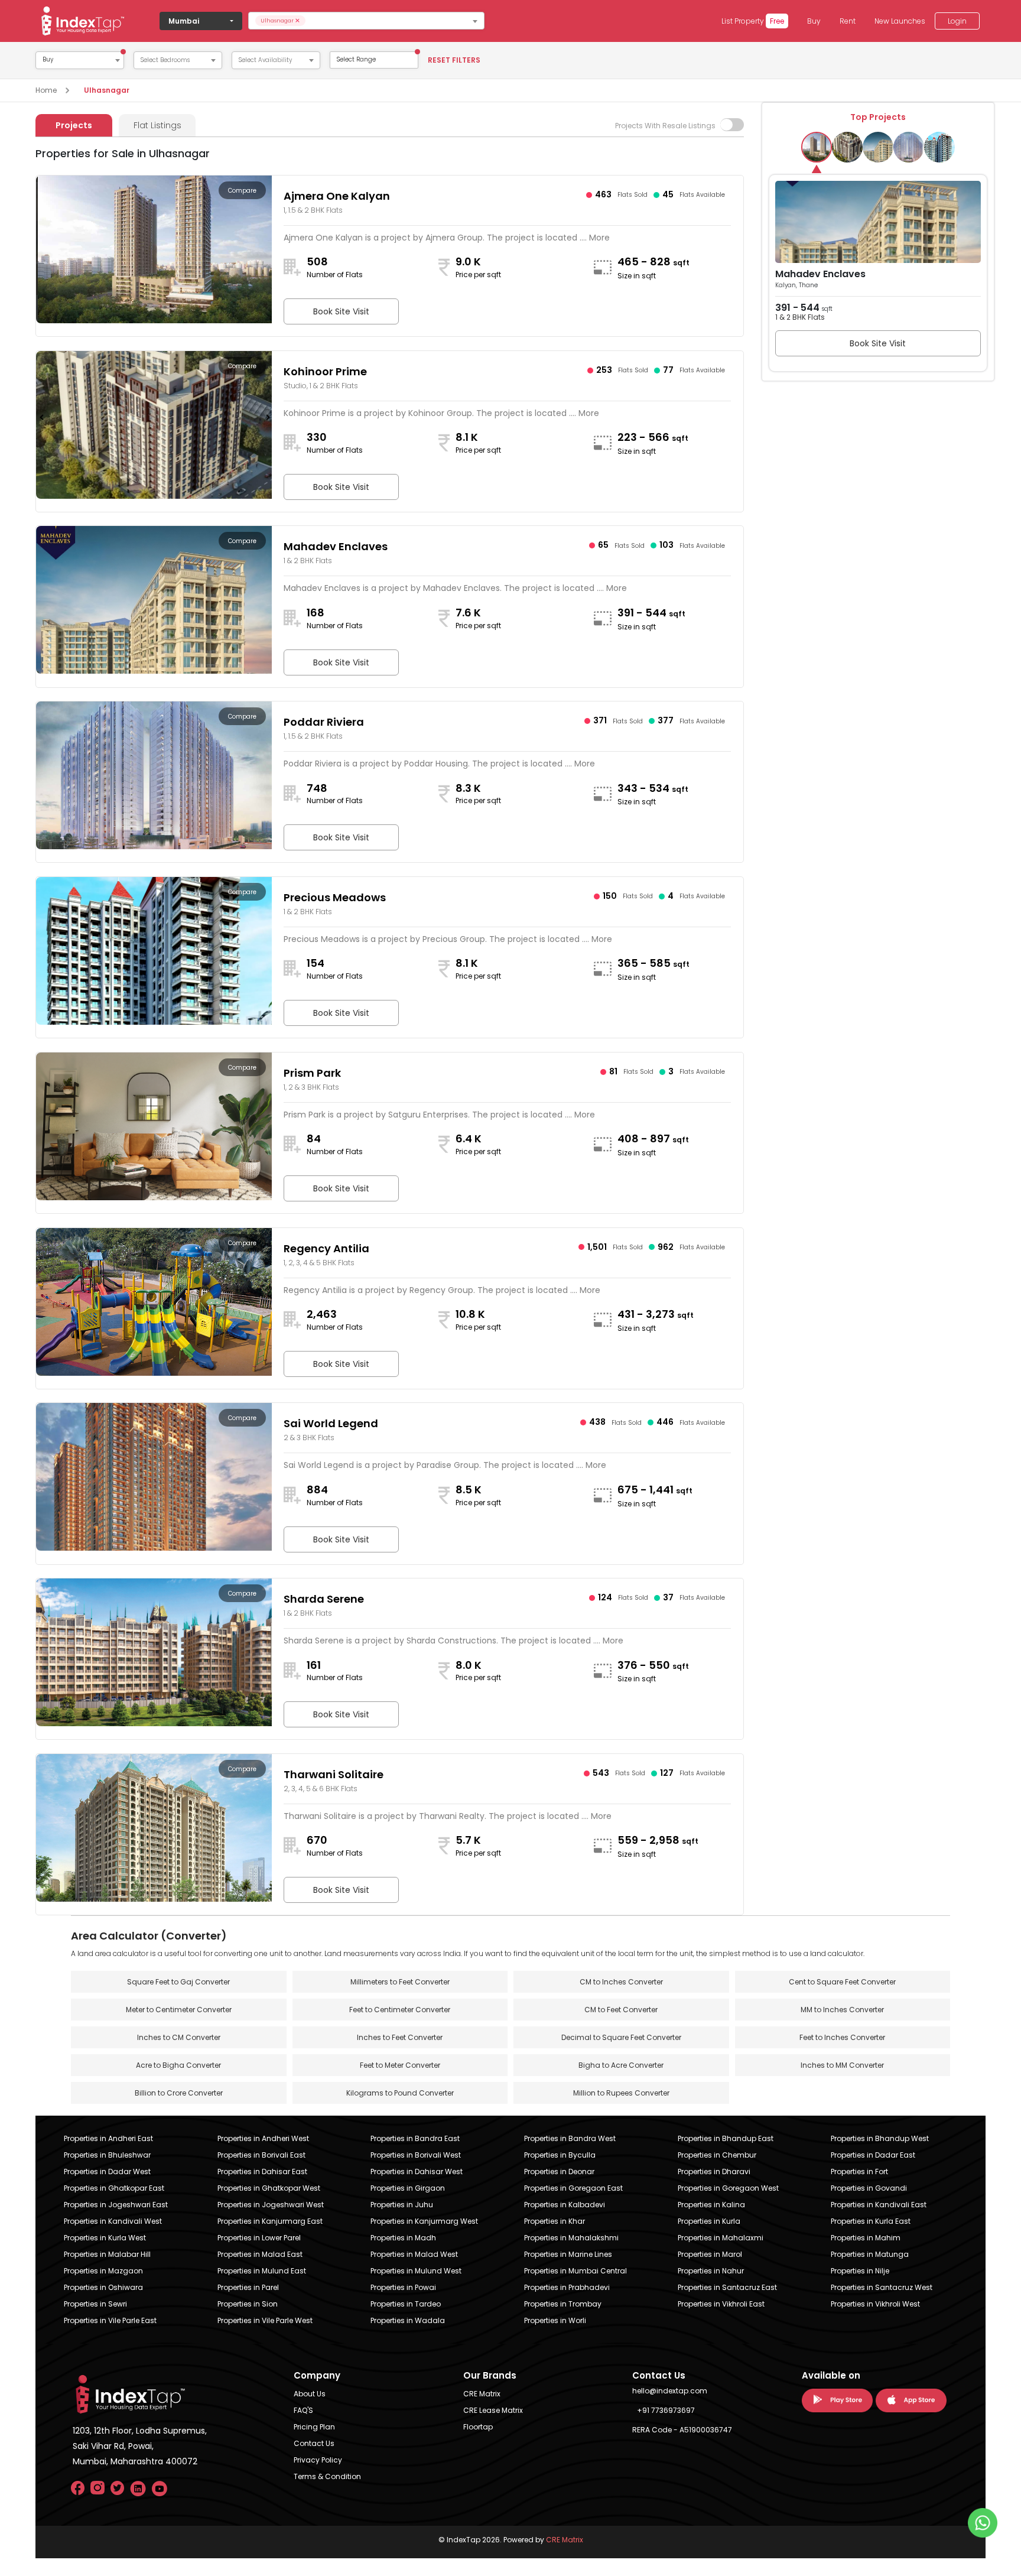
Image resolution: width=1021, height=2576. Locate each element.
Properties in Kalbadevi (565, 2205)
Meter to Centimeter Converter (179, 2010)
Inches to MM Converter (842, 2065)
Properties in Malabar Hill (107, 2254)
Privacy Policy (318, 2460)
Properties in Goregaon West (728, 2188)
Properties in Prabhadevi (567, 2287)
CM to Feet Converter (621, 2010)
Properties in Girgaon (408, 2188)
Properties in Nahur (711, 2271)
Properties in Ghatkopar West (269, 2188)
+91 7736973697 (666, 2410)
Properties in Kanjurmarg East (270, 2221)
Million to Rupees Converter (621, 2093)
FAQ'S (303, 2410)
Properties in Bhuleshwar (107, 2155)
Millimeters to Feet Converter (400, 1982)
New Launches (900, 21)
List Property (753, 21)
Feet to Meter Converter (400, 2065)
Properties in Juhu (402, 2205)
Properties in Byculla (560, 2155)
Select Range (356, 59)
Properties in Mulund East (262, 2271)
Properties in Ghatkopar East (114, 2188)
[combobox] (366, 21)
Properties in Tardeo (406, 2304)
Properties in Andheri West (263, 2138)
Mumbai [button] (184, 21)
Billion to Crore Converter (179, 2093)
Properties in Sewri (95, 2304)
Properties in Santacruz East (727, 2287)
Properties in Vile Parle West (265, 2320)
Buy (814, 21)
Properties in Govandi (869, 2188)
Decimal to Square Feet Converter (621, 2037)
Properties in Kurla (709, 2221)
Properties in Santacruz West (882, 2287)
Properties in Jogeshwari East (116, 2205)
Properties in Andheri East (108, 2138)
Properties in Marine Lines (568, 2254)
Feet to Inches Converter (842, 2037)
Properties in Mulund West (416, 2271)
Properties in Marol (710, 2254)
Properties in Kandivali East (879, 2205)
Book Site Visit (341, 311)
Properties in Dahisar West (417, 2171)
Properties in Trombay (563, 2304)
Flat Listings (157, 125)
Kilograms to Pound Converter (400, 2093)
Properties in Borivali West (416, 2155)
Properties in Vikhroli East (721, 2304)
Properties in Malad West (414, 2254)
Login (957, 21)
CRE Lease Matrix (493, 2410)
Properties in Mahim (866, 2238)
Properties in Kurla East (871, 2221)
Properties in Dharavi (714, 2171)
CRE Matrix (482, 2394)
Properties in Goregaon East (573, 2188)
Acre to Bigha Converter (178, 2065)
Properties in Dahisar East (262, 2171)
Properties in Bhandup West (880, 2138)
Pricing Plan (314, 2427)
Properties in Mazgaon (103, 2271)
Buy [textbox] (48, 60)
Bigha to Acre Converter (621, 2065)
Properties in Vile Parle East (110, 2320)
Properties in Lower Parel (259, 2238)
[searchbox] (394, 21)
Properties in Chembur (717, 2155)
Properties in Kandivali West (113, 2221)
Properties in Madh (403, 2238)
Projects (74, 125)
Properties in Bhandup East (726, 2138)
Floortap (478, 2427)
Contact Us (314, 2443)
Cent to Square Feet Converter (842, 1982)
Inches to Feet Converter (400, 2037)
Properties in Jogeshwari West (271, 2205)
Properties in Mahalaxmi (721, 2238)
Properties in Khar (555, 2221)
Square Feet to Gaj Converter (178, 1982)
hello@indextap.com (670, 2391)
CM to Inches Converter (621, 1982)
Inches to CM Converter (179, 2037)
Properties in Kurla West (105, 2238)
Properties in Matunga (870, 2254)
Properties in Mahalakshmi (571, 2238)
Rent (848, 21)
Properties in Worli (555, 2320)
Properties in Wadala (408, 2320)
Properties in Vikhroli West (875, 2304)
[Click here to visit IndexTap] (83, 21)
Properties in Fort (859, 2171)
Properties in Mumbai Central (575, 2271)
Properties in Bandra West (570, 2138)
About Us (310, 2394)
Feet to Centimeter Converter (400, 2010)
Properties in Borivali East (261, 2155)
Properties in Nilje (860, 2271)
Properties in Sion (248, 2304)
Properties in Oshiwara (103, 2287)
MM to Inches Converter (842, 2010)
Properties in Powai (403, 2287)
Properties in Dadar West (107, 2171)
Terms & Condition (327, 2476)
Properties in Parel (248, 2287)
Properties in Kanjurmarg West (424, 2221)
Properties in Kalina (711, 2205)
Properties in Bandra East (415, 2138)
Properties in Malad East (260, 2254)
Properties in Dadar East (873, 2155)
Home (46, 90)
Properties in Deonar (559, 2171)
